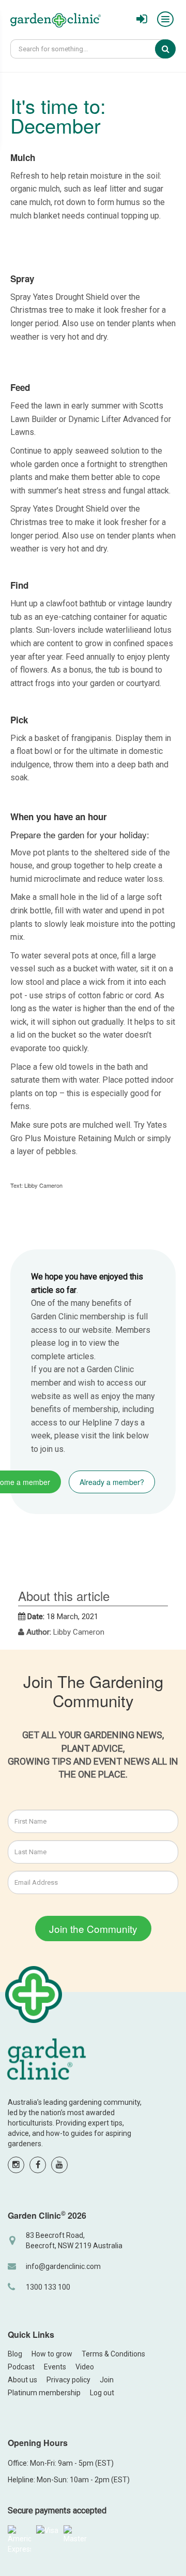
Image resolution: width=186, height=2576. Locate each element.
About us (22, 2380)
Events (55, 2367)
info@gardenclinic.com (63, 2266)
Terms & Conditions (113, 2354)
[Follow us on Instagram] (16, 2165)
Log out (102, 2393)
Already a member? (112, 1482)
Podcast (21, 2367)
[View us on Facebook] (38, 2165)
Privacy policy (68, 2380)
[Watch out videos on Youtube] (59, 2165)
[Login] (142, 19)
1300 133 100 (48, 2287)
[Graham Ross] (56, 22)
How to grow (52, 2354)
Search (173, 49)
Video (85, 2367)
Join (107, 2380)
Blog (15, 2354)
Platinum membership (44, 2393)
